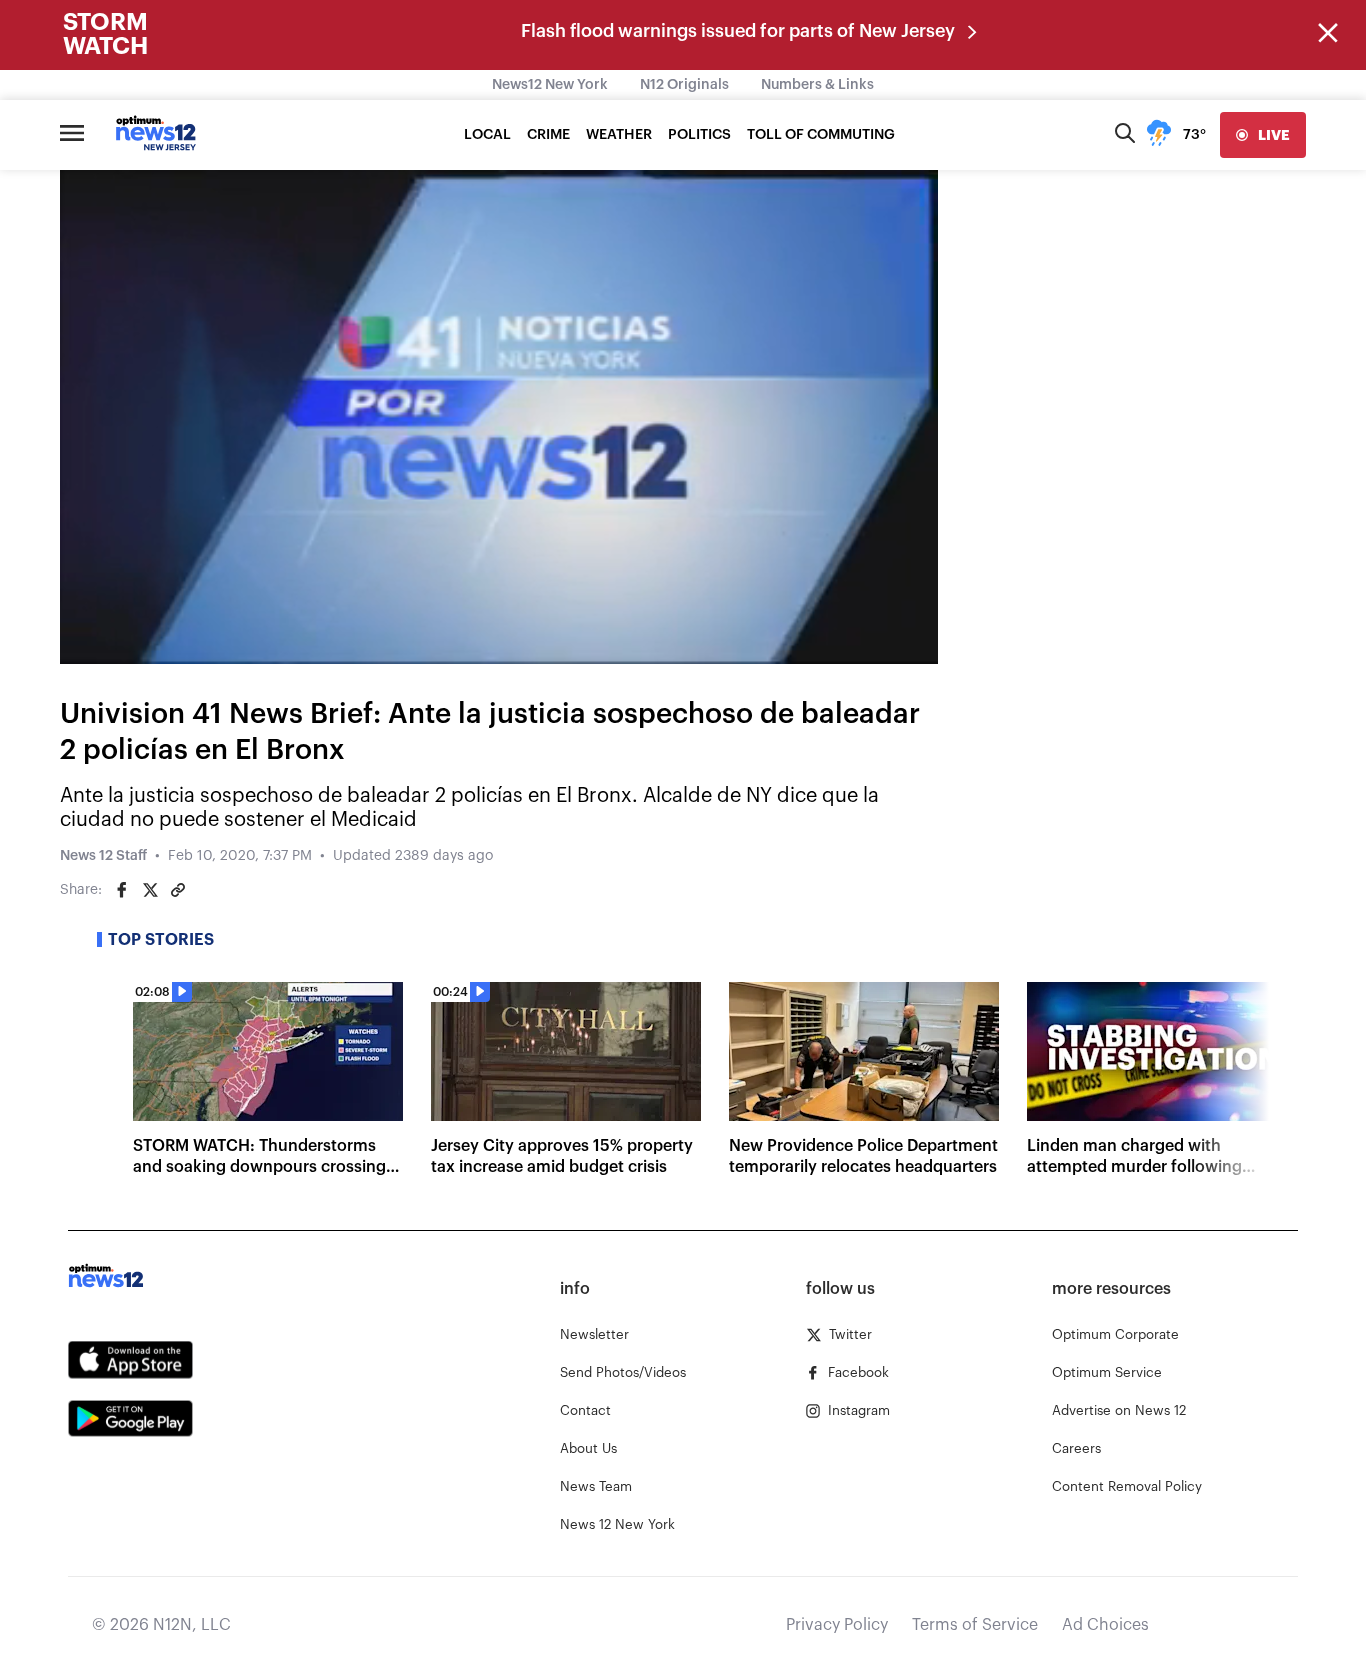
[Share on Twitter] (150, 890)
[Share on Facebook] (122, 890)
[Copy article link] (178, 890)
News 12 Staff (103, 856)
